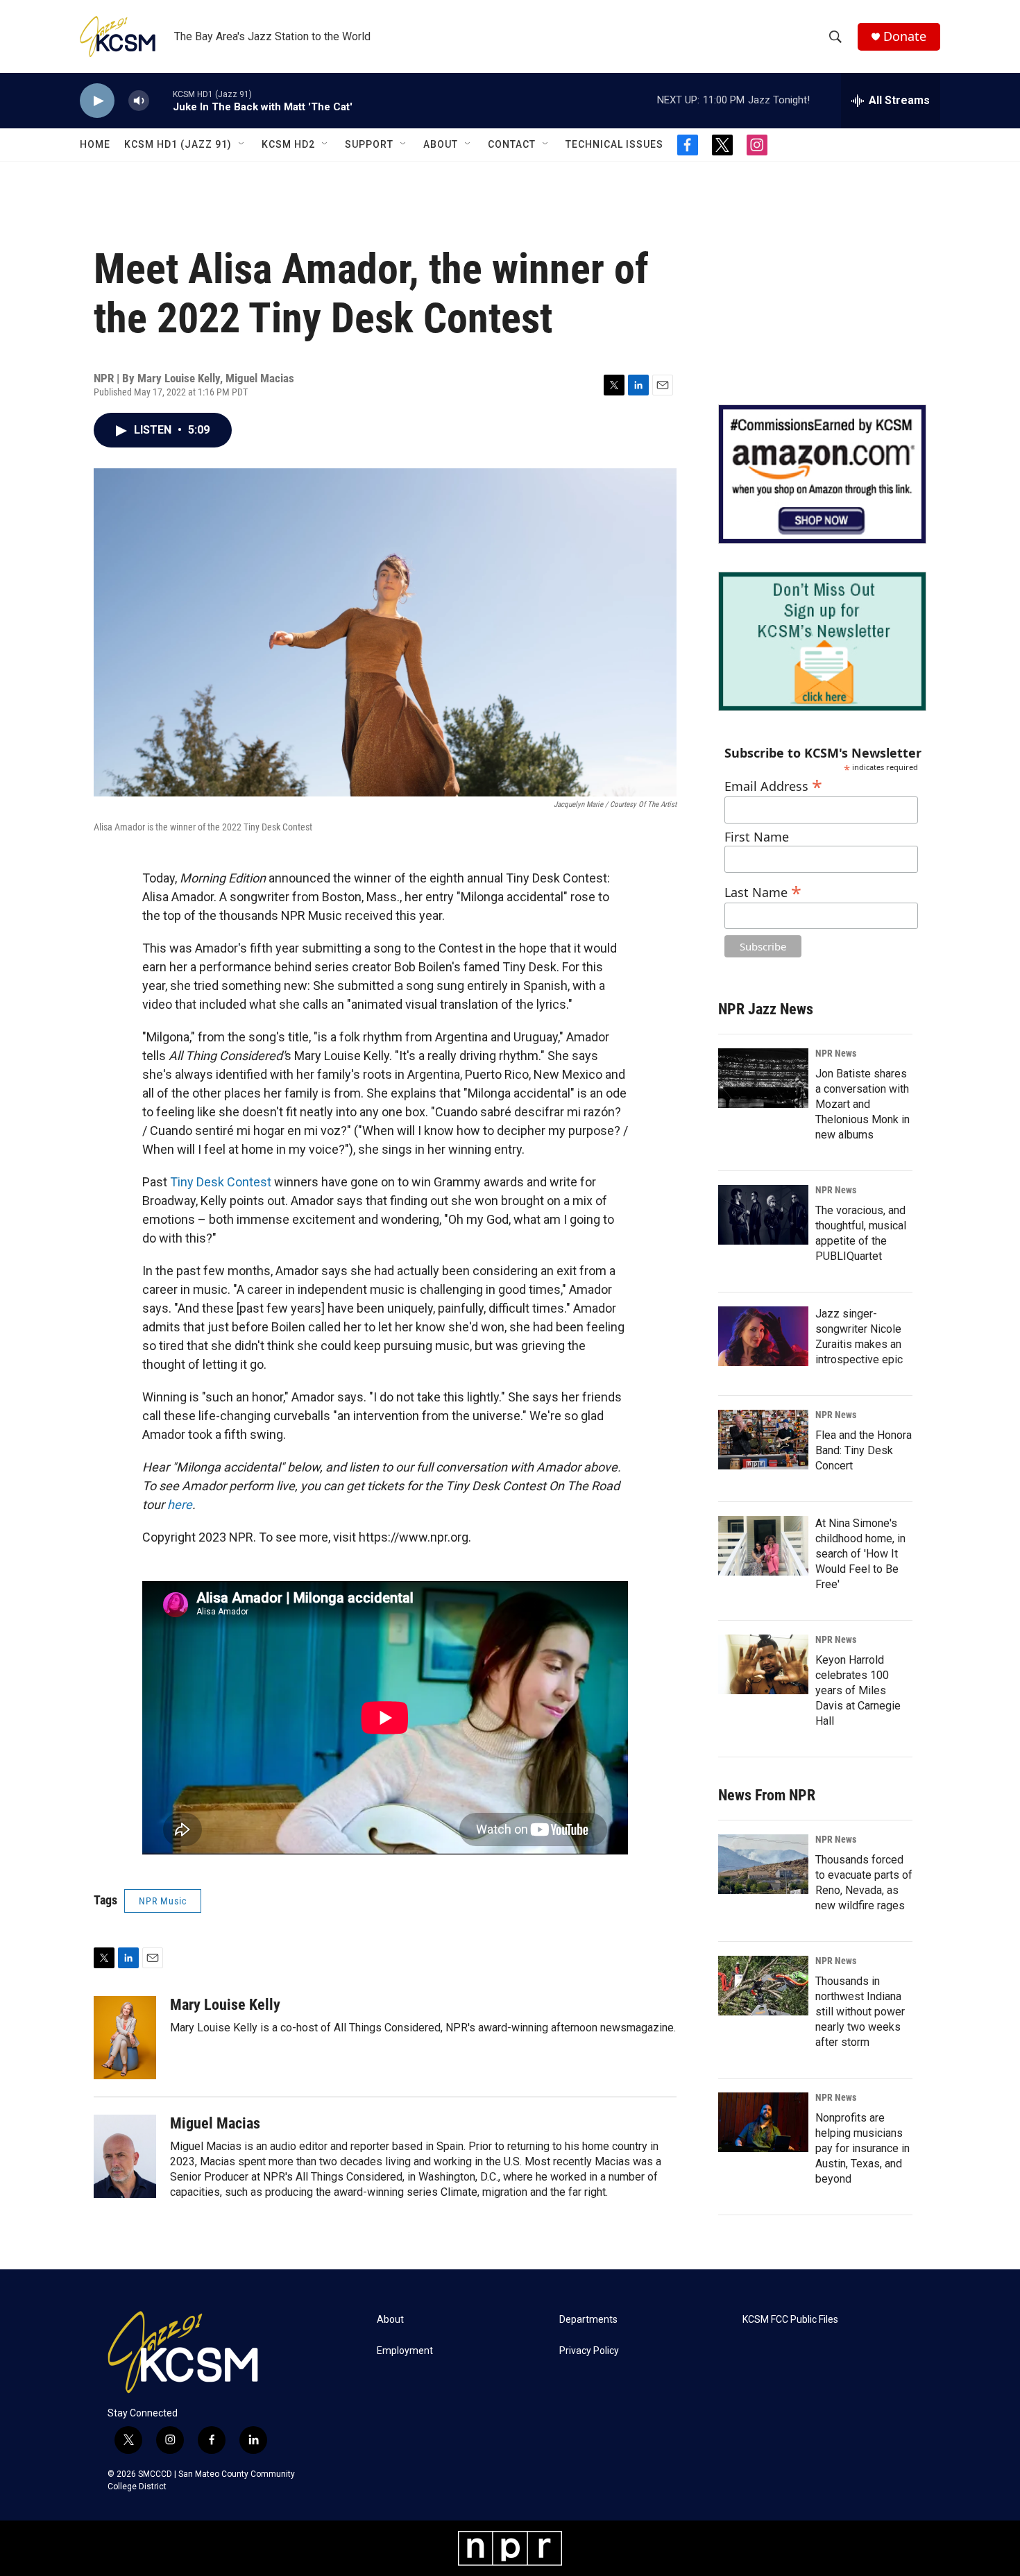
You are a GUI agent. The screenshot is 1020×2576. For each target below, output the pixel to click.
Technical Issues (614, 144)
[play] (97, 101)
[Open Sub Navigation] (242, 144)
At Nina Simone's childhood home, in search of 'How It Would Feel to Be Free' (860, 1554)
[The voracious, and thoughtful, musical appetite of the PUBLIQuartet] (763, 1215)
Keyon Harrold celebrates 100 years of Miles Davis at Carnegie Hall (858, 1690)
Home (95, 144)
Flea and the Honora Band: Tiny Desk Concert (864, 1450)
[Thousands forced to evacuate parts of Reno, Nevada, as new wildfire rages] (763, 1864)
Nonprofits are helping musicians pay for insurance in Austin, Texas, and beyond (862, 2148)
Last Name (763, 890)
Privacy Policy (589, 2351)
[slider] (161, 100)
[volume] (139, 101)
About (441, 144)
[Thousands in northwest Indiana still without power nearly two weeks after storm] (763, 1986)
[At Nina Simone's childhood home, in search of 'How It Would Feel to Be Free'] (763, 1546)
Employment (405, 2351)
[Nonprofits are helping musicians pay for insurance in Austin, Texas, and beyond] (763, 2122)
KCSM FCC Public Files (790, 2320)
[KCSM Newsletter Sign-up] (822, 641)
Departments (588, 2320)
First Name (757, 837)
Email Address (773, 784)
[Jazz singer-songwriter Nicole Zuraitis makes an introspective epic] (763, 1336)
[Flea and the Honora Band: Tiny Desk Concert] (763, 1440)
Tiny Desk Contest (221, 1182)
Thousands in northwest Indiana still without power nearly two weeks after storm (860, 2012)
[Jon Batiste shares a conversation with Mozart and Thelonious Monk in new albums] (763, 1078)
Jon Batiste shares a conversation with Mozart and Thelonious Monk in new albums (862, 1104)
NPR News (836, 1053)
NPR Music (163, 1901)
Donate (905, 36)
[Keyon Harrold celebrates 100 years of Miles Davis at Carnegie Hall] (763, 1664)
